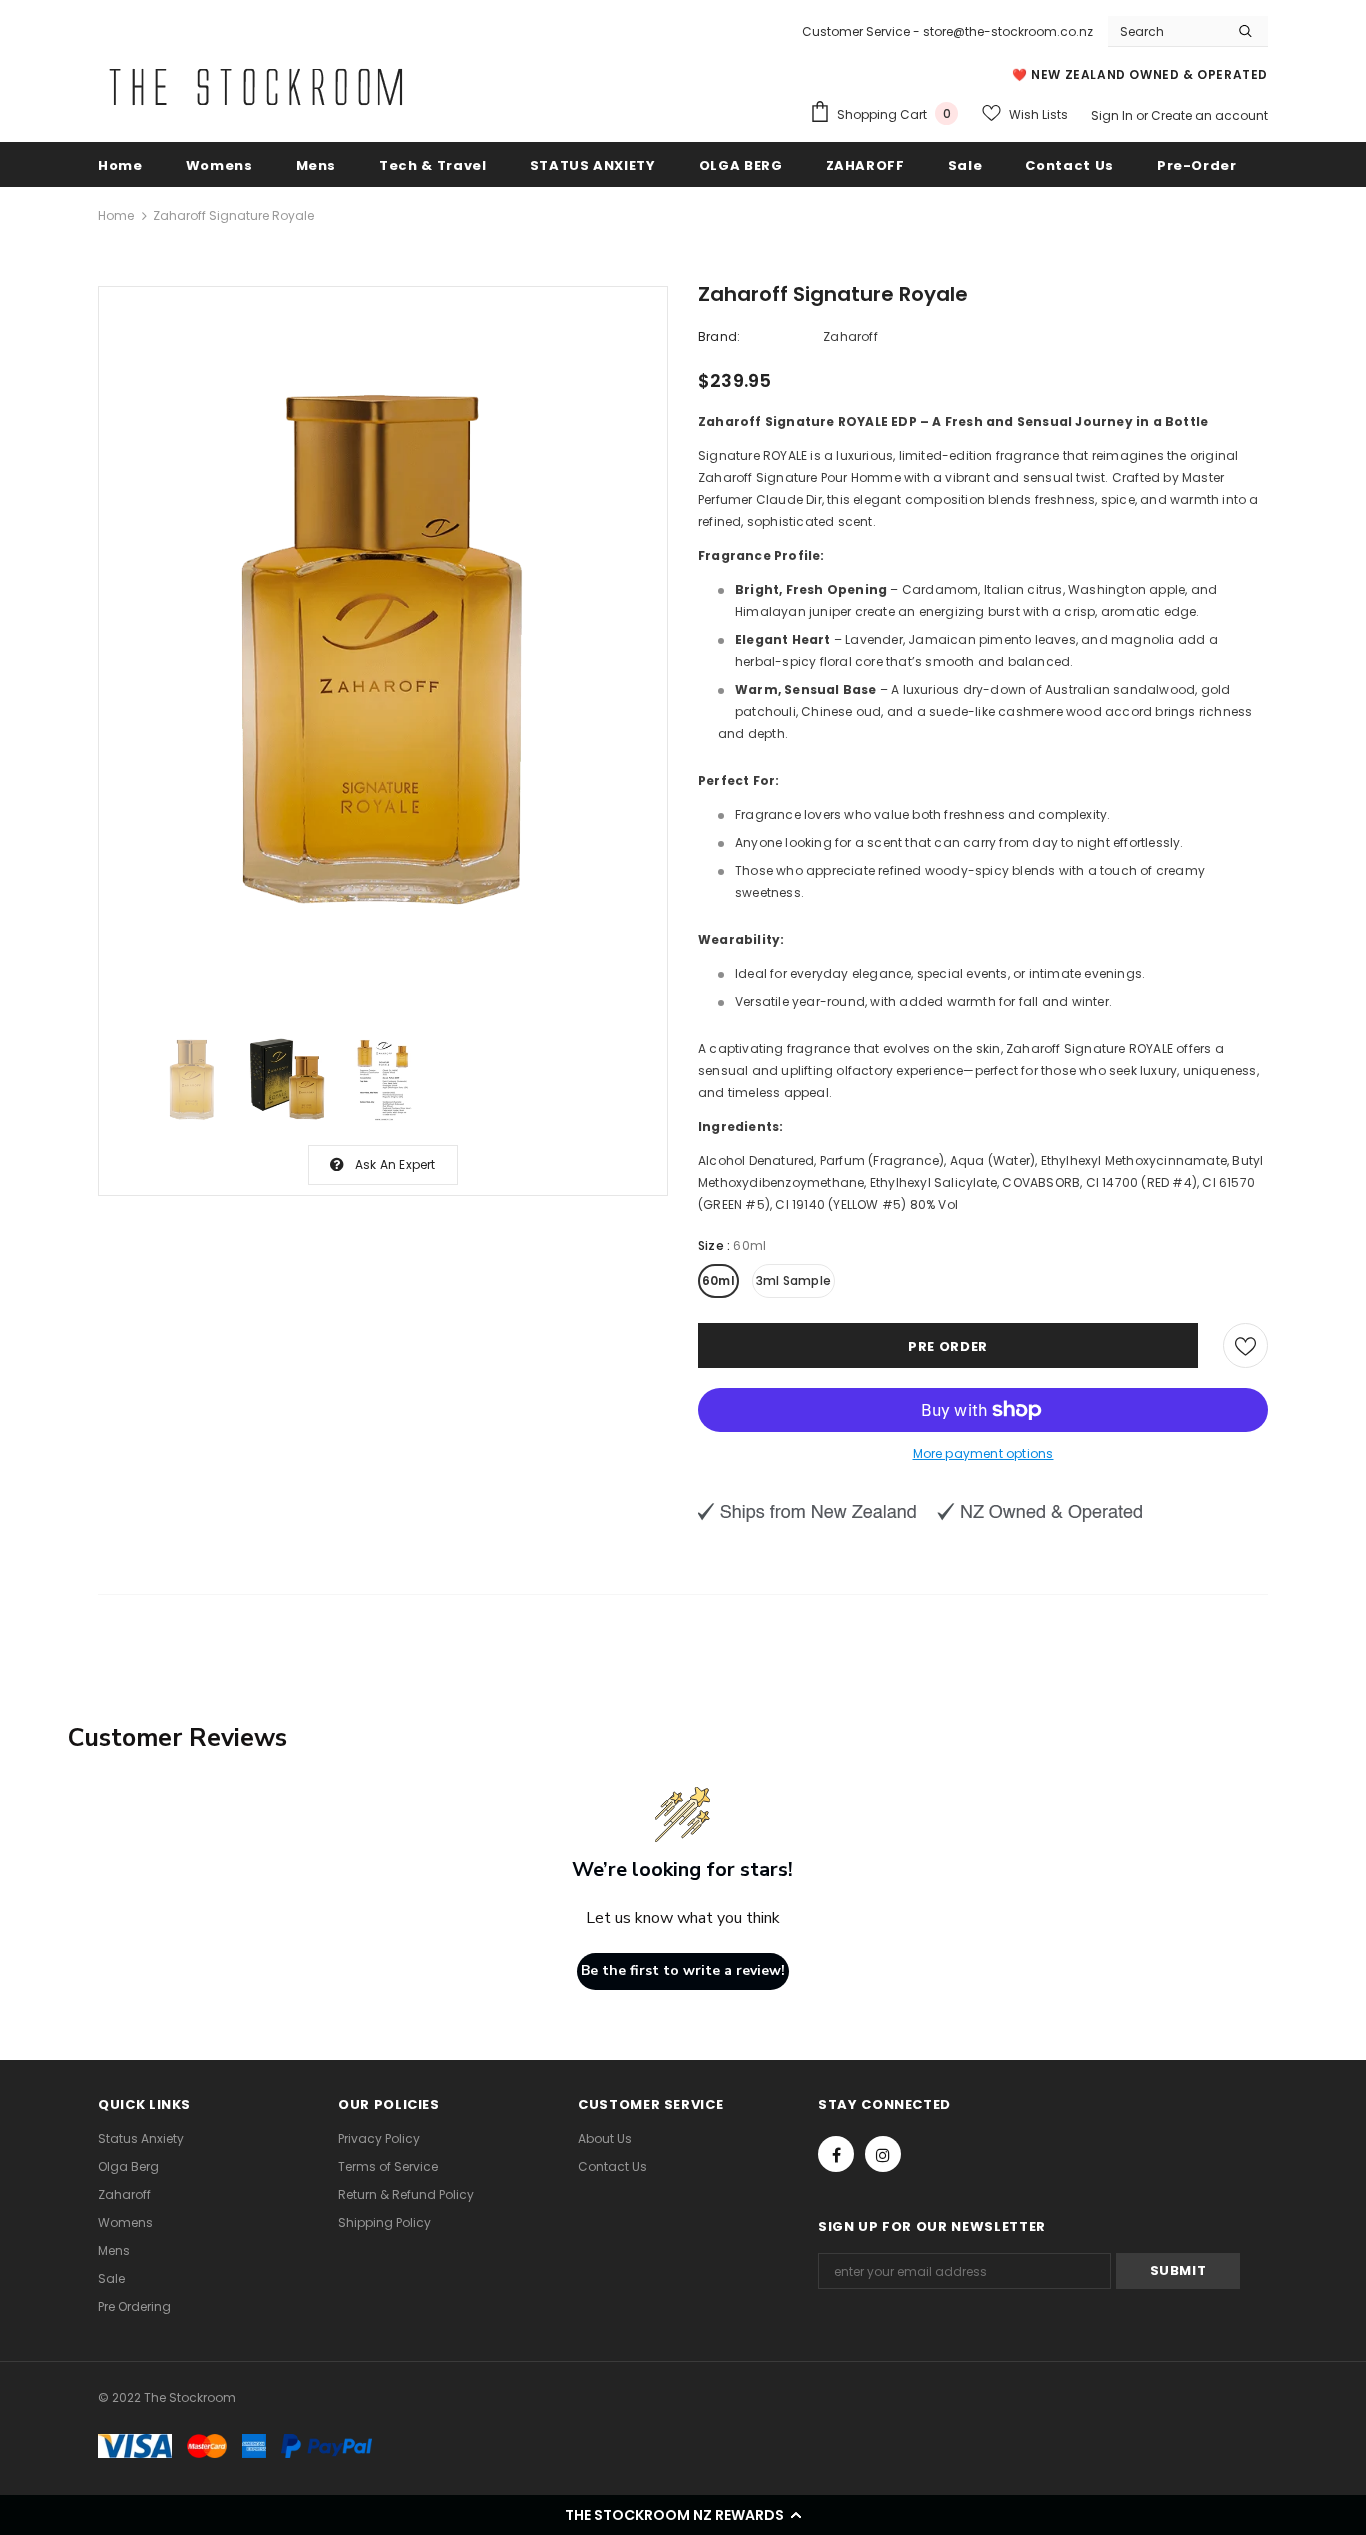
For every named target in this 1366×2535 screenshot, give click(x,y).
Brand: (719, 336)
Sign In (1113, 115)
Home (116, 215)
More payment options (983, 1453)
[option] (383, 652)
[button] (683, 2515)
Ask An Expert (395, 1164)
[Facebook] (836, 2154)
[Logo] (255, 87)
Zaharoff (850, 336)
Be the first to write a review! (683, 1970)
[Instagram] (883, 2154)
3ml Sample (793, 1280)
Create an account (1209, 115)
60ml (718, 1280)
